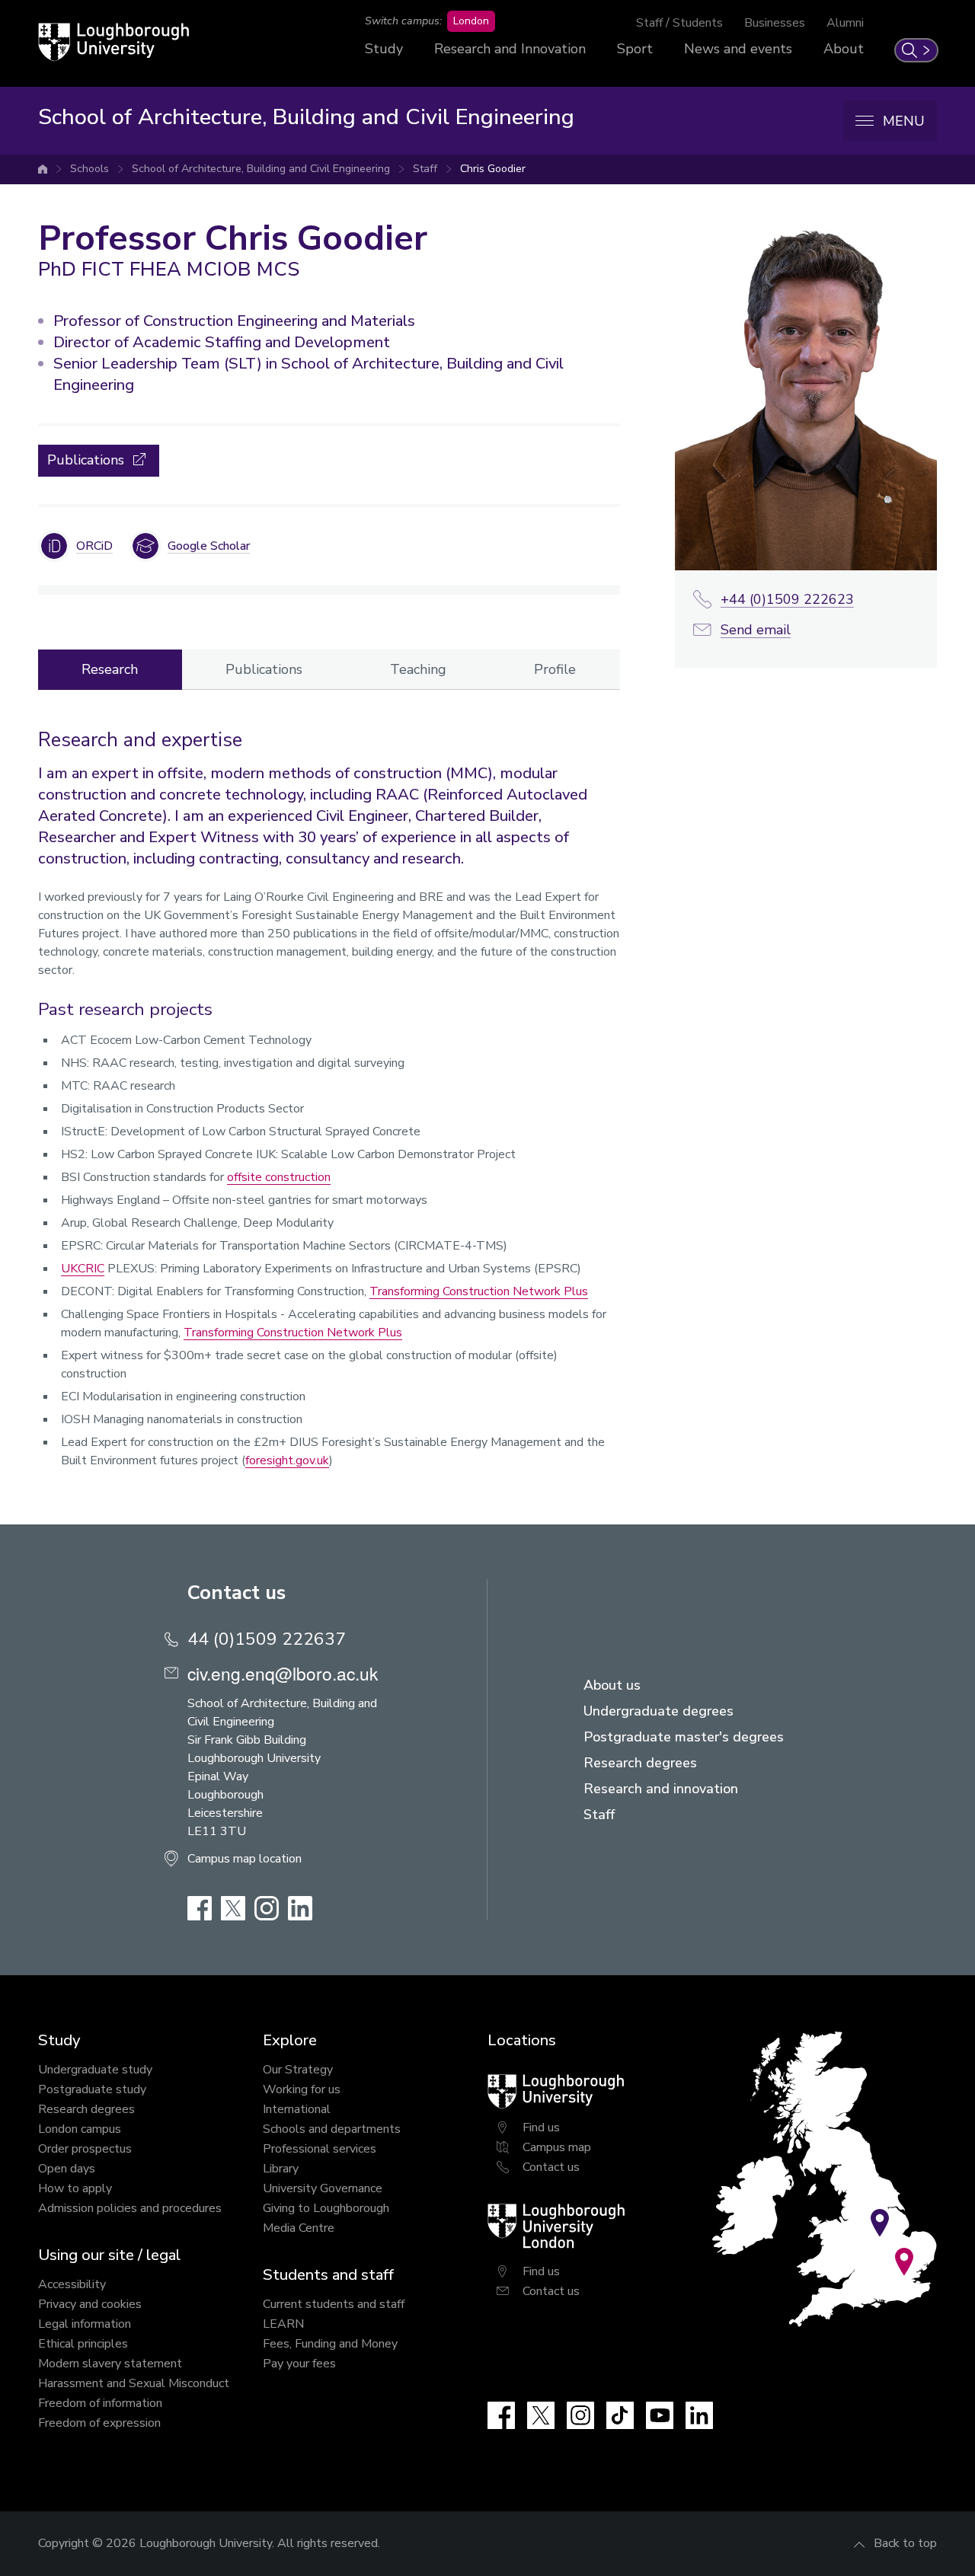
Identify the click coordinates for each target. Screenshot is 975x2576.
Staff (425, 169)
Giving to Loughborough (326, 2208)
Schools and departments (332, 2129)
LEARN (283, 2324)
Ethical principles (83, 2344)
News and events (738, 49)
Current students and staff (334, 2304)
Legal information (85, 2324)
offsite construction (279, 1177)
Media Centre (299, 2228)
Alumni (845, 23)
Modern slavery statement (110, 2364)
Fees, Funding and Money (330, 2344)
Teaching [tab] (418, 669)
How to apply (75, 2188)
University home (43, 169)
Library (281, 2169)
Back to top (905, 2543)
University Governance (323, 2188)
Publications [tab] (264, 669)
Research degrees (86, 2109)
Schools (90, 169)
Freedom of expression (99, 2423)
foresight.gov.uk (287, 1460)
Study (384, 49)
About (844, 49)
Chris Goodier (493, 169)
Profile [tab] (555, 669)
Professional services (320, 2149)
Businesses (775, 23)
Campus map (557, 2147)
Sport (635, 49)
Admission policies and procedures (130, 2208)
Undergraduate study (95, 2070)
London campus (80, 2129)
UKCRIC (83, 1269)
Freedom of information (100, 2403)
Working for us (302, 2089)
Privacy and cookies (90, 2304)
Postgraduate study (92, 2089)
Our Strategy (298, 2070)
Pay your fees (299, 2364)
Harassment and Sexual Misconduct (134, 2383)
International (297, 2109)
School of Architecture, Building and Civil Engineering (261, 169)
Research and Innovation (510, 49)
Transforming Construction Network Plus (479, 1291)
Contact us (551, 2167)
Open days (67, 2169)
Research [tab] (110, 669)
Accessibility (72, 2284)
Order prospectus (85, 2149)
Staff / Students (679, 23)
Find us (541, 2128)
